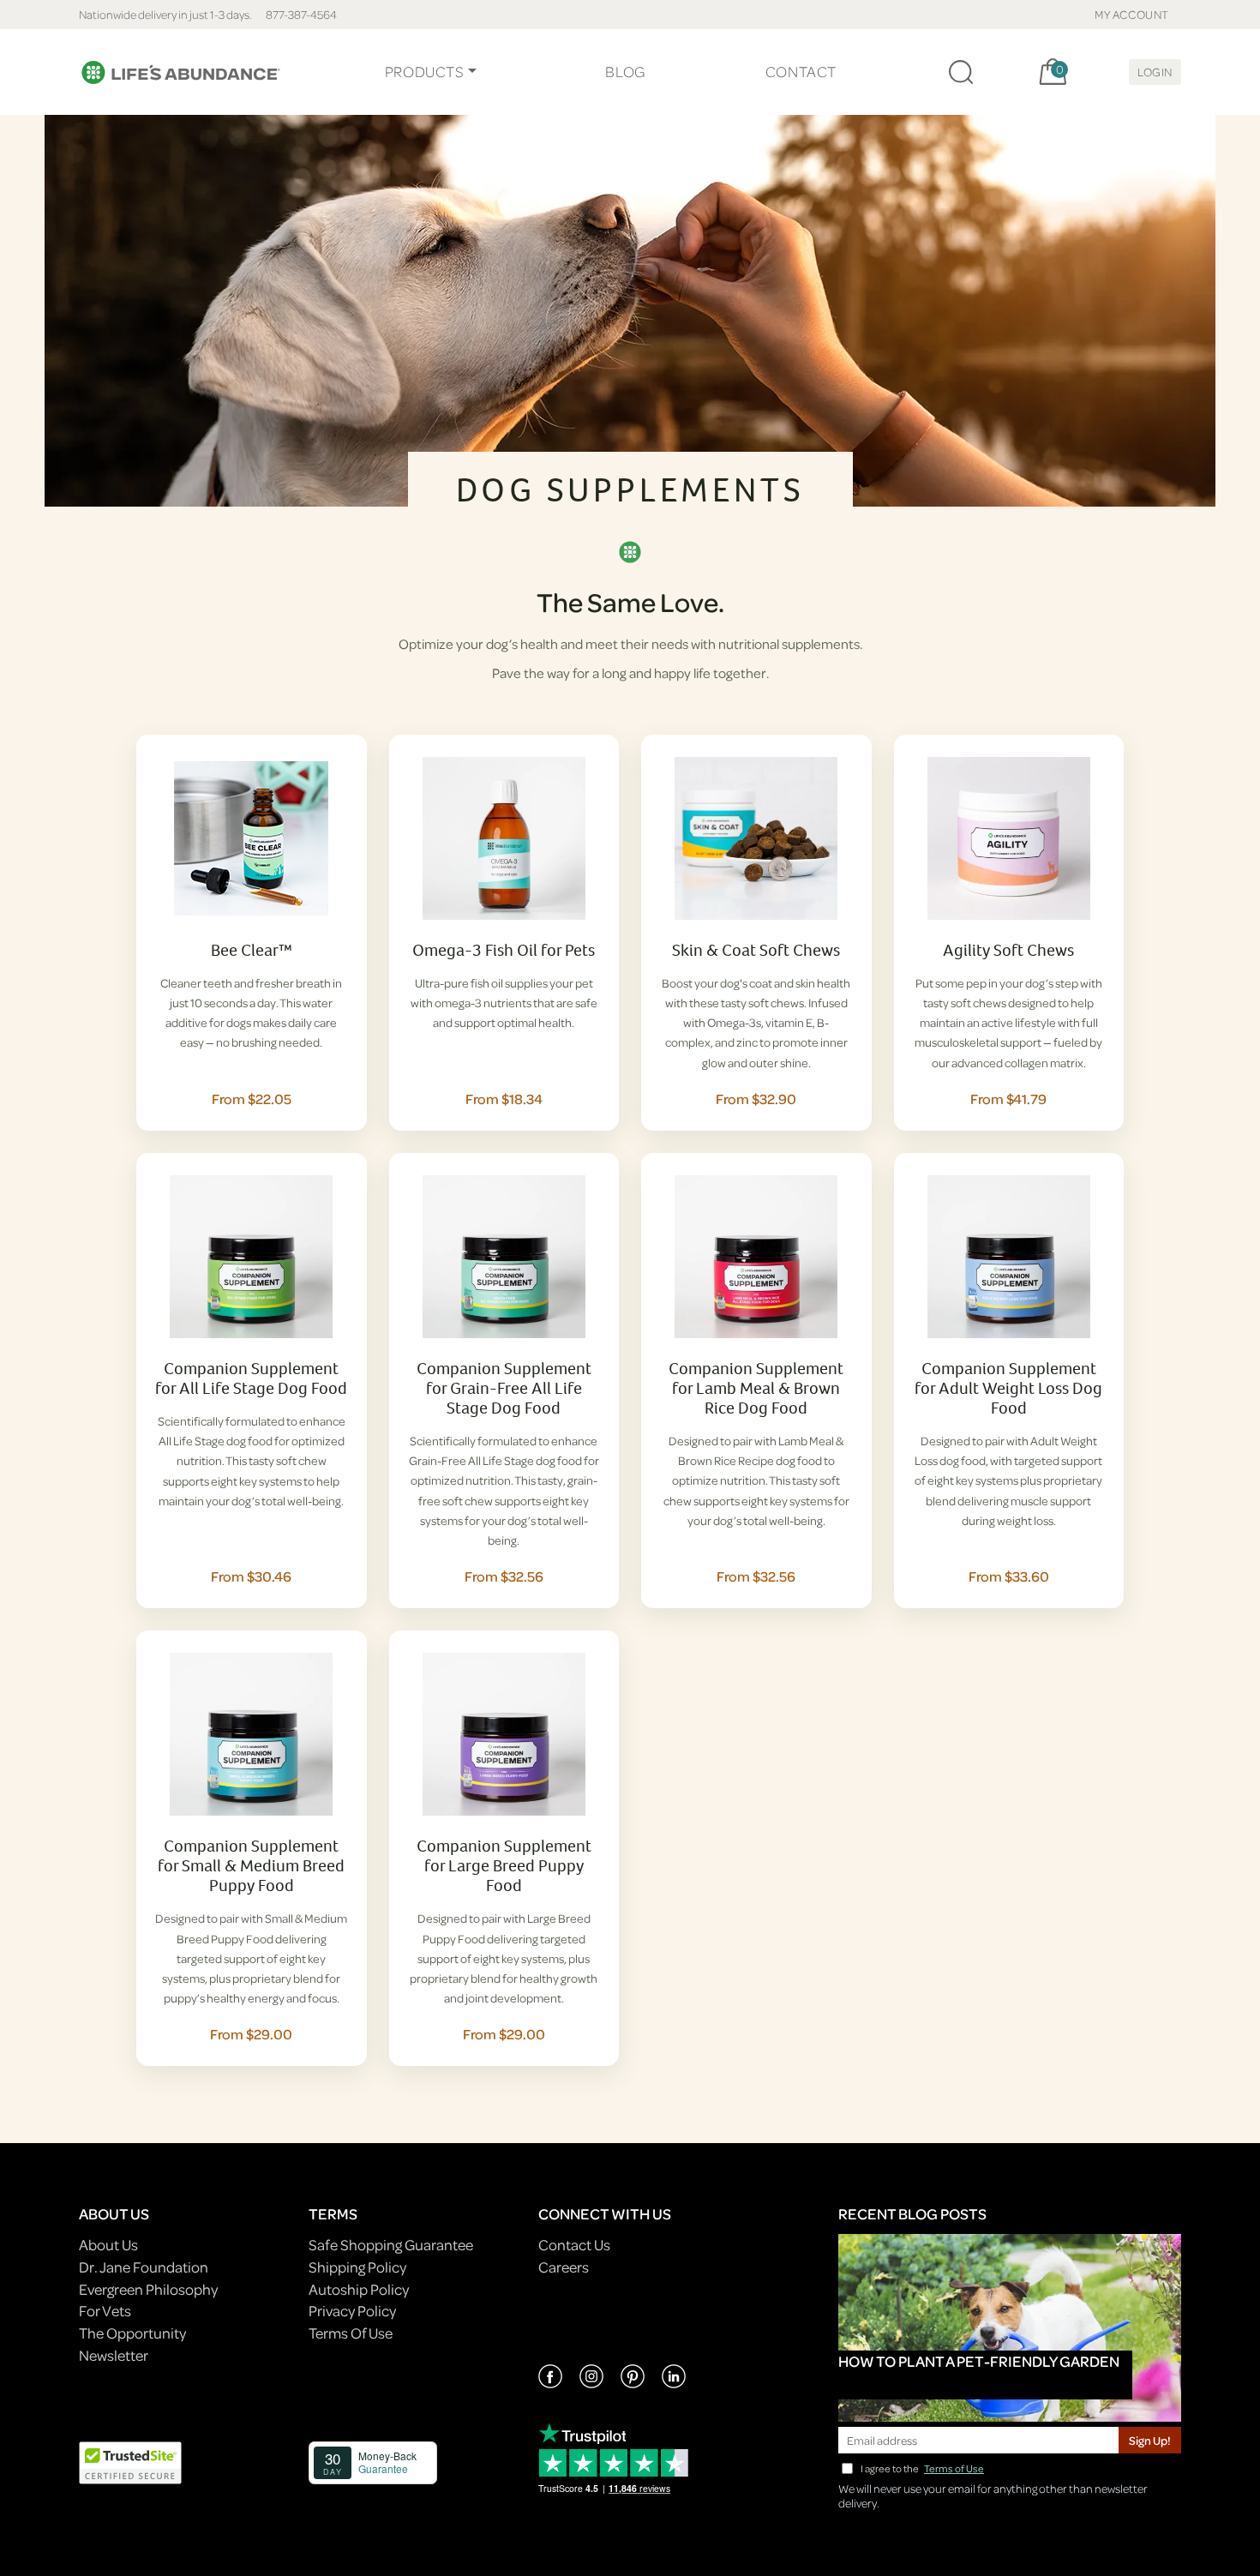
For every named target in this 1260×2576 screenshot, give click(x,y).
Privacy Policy (352, 2311)
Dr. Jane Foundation (144, 2267)
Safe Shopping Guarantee (391, 2245)
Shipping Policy (357, 2267)
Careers (564, 2267)
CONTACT (801, 72)
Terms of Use (954, 2468)
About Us (108, 2245)
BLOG (625, 72)
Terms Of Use (351, 2333)
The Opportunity (132, 2333)
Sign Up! (1150, 2440)
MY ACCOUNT (1132, 14)
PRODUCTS (425, 72)
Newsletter (114, 2355)
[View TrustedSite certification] (130, 2462)
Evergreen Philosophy (148, 2289)
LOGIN (1155, 72)
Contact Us (574, 2245)
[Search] (961, 72)
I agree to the (922, 2468)
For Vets (105, 2311)
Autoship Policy (359, 2289)
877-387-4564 (301, 14)
